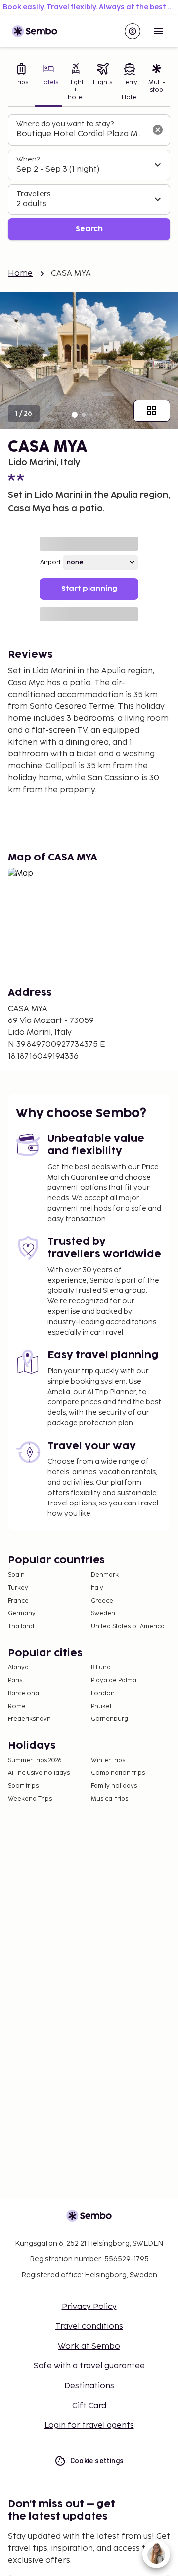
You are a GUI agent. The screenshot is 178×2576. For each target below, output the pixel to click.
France (18, 1601)
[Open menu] (158, 31)
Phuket (101, 1706)
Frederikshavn (29, 1719)
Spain (16, 1575)
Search (89, 229)
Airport (50, 563)
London (103, 1693)
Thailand (21, 1627)
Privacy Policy (89, 2307)
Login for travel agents (89, 2426)
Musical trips (110, 1799)
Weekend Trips (30, 1799)
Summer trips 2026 (35, 1760)
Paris (15, 1681)
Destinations (89, 2386)
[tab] (22, 83)
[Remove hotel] (158, 130)
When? (28, 159)
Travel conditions (89, 2327)
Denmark (105, 1575)
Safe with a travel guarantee (89, 2366)
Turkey (18, 1588)
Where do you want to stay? (65, 124)
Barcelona (23, 1693)
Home (21, 274)
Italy (97, 1588)
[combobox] (81, 134)
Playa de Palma (114, 1681)
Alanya (18, 1668)
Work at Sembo (89, 2346)
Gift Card (89, 2406)
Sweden (103, 1614)
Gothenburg (110, 1719)
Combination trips (118, 1773)
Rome (17, 1706)
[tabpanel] (89, 178)
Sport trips (23, 1786)
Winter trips (108, 1760)
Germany (22, 1614)
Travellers (33, 194)
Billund (101, 1668)
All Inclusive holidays (39, 1773)
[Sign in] (133, 31)
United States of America (128, 1627)
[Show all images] (152, 411)
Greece (102, 1601)
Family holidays (114, 1786)
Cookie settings (97, 2461)
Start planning (89, 589)
